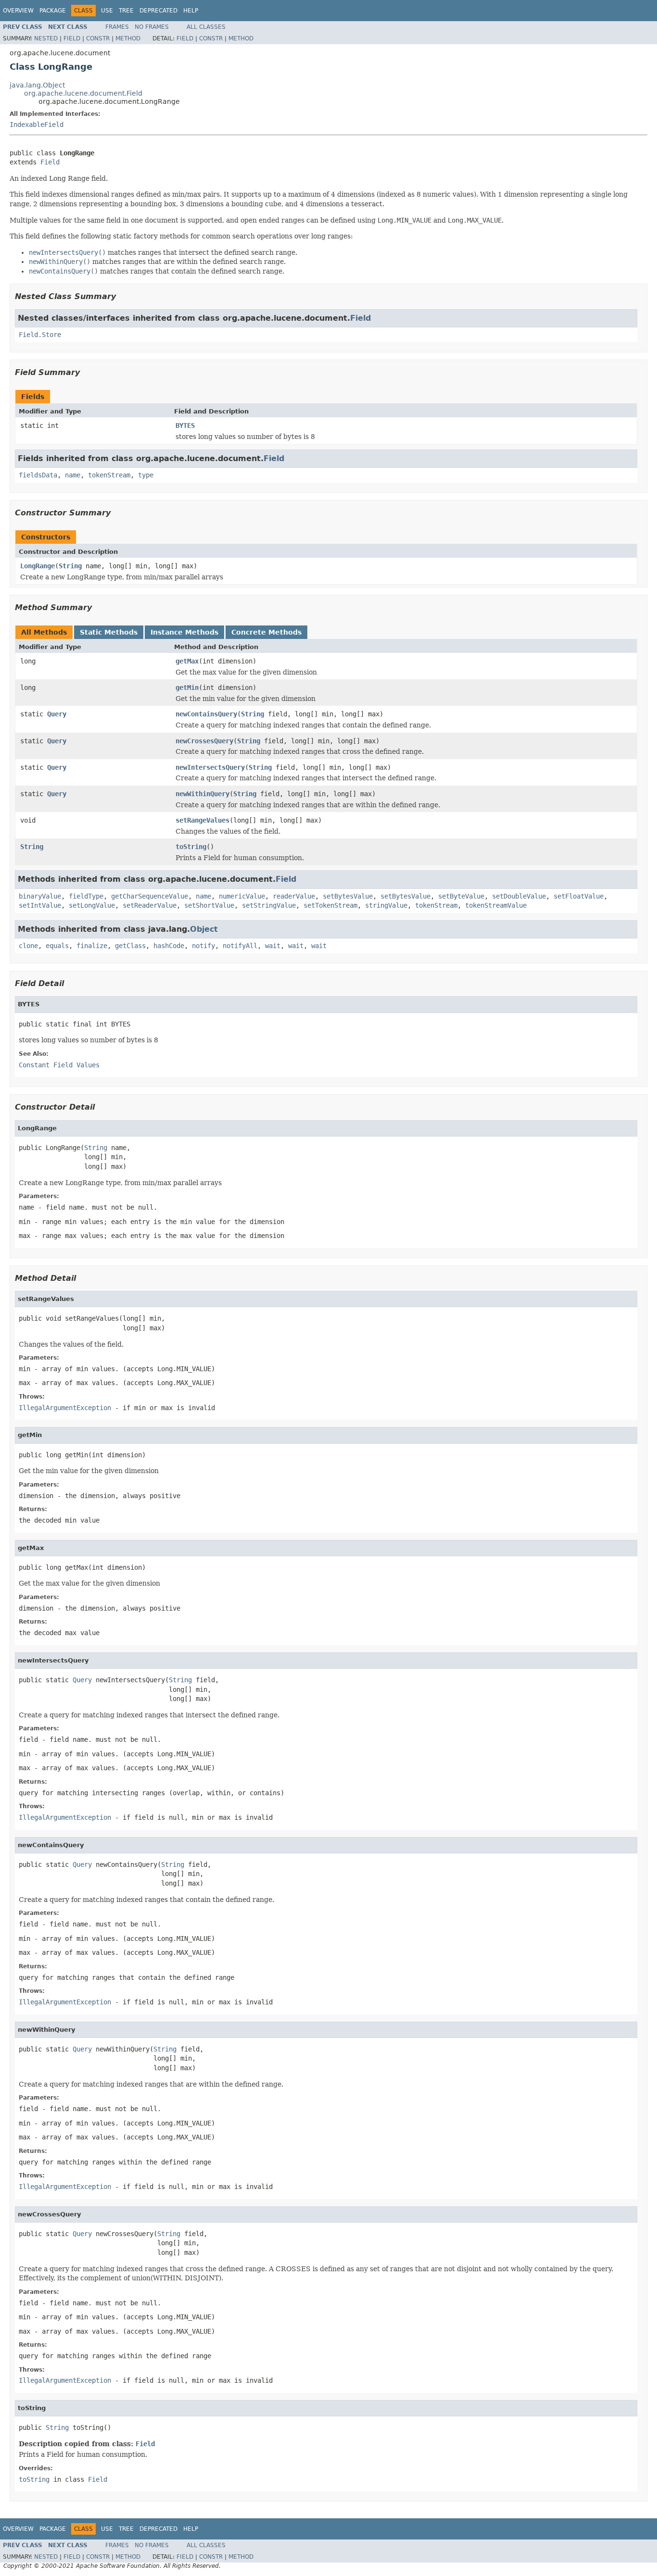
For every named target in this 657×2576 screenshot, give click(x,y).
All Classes (206, 27)
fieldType (86, 896)
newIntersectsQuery (210, 767)
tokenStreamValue (496, 905)
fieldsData (38, 475)
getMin (187, 688)
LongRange (38, 566)
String (70, 566)
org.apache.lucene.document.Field (83, 93)
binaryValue (40, 896)
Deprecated (158, 11)
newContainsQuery (206, 714)
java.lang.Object (37, 85)
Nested (46, 38)
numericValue (242, 896)
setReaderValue (150, 905)
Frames (117, 27)
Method (128, 38)
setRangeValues (202, 820)
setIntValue (40, 905)
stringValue (386, 905)
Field (72, 38)
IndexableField (37, 125)
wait (273, 946)
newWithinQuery (202, 794)
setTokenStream (330, 905)
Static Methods (109, 632)
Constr (98, 38)
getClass (130, 946)
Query (57, 714)
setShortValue (209, 905)
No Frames (152, 27)
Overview (18, 11)
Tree (126, 11)
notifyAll (240, 946)
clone (28, 946)
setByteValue (461, 896)
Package (53, 11)
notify (203, 946)
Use (107, 11)
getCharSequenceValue (150, 896)
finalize (92, 946)
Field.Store (40, 335)
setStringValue (269, 905)
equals (57, 946)
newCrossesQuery (204, 741)
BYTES (185, 425)
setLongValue (92, 905)
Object (204, 929)
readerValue (294, 896)
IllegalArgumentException (65, 1408)
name (73, 475)
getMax (187, 661)
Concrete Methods (266, 632)
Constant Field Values (59, 1065)
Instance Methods (184, 632)
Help (191, 11)
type (146, 475)
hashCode (169, 946)
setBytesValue (348, 896)
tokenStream (109, 475)
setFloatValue (579, 896)
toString (191, 847)
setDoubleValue (519, 896)
